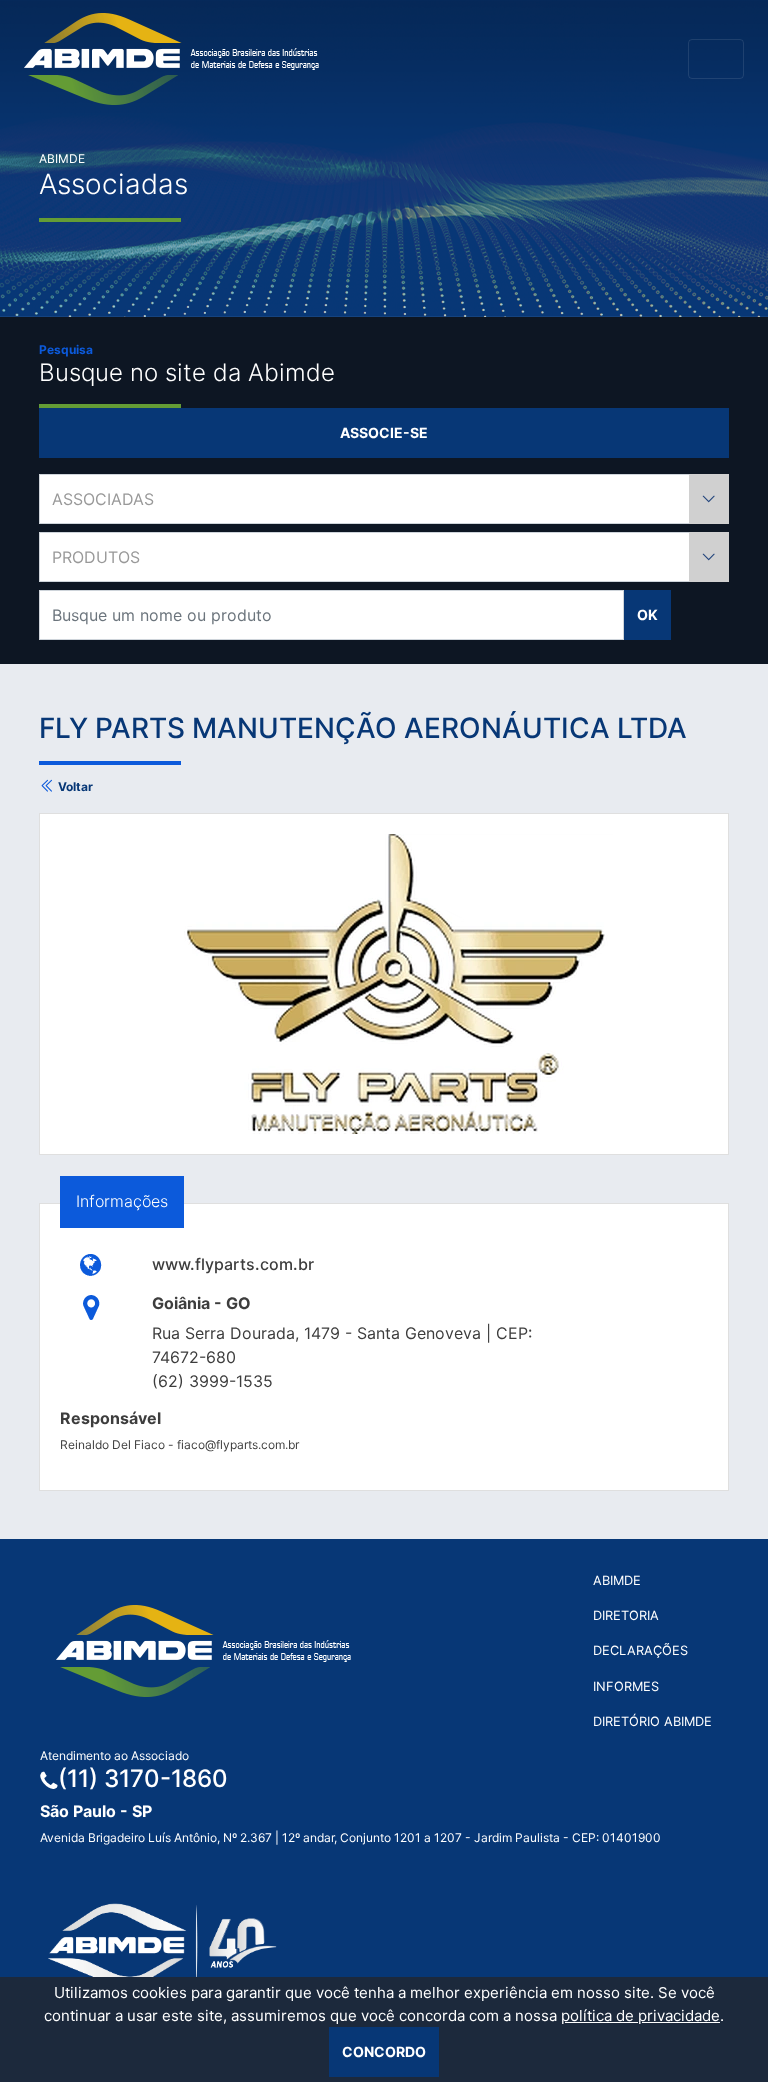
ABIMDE (617, 1580)
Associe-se (384, 432)
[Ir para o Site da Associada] (91, 1264)
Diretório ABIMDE (652, 1721)
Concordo (384, 2051)
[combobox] (384, 499)
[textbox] (384, 499)
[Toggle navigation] (716, 59)
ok (647, 614)
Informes (626, 1686)
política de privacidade (640, 2015)
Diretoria (626, 1615)
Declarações (640, 1650)
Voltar (74, 786)
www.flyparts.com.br (233, 1264)
